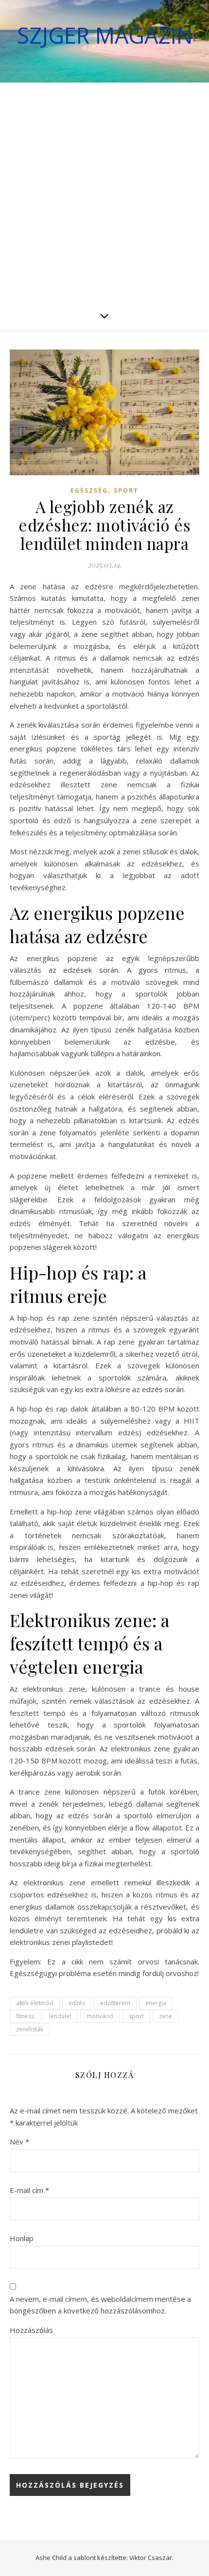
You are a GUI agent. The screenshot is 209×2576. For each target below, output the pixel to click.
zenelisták (30, 2029)
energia (156, 2003)
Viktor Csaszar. (151, 2558)
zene (165, 2016)
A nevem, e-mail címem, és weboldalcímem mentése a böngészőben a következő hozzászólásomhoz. (100, 2305)
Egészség (89, 490)
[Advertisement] (104, 192)
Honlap (22, 2238)
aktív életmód (35, 2003)
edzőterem (115, 2003)
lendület (60, 2016)
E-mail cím (29, 2190)
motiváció (100, 2016)
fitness (25, 2016)
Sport (126, 490)
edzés (77, 2003)
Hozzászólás (31, 2330)
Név (19, 2142)
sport (136, 2016)
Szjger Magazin (105, 35)
